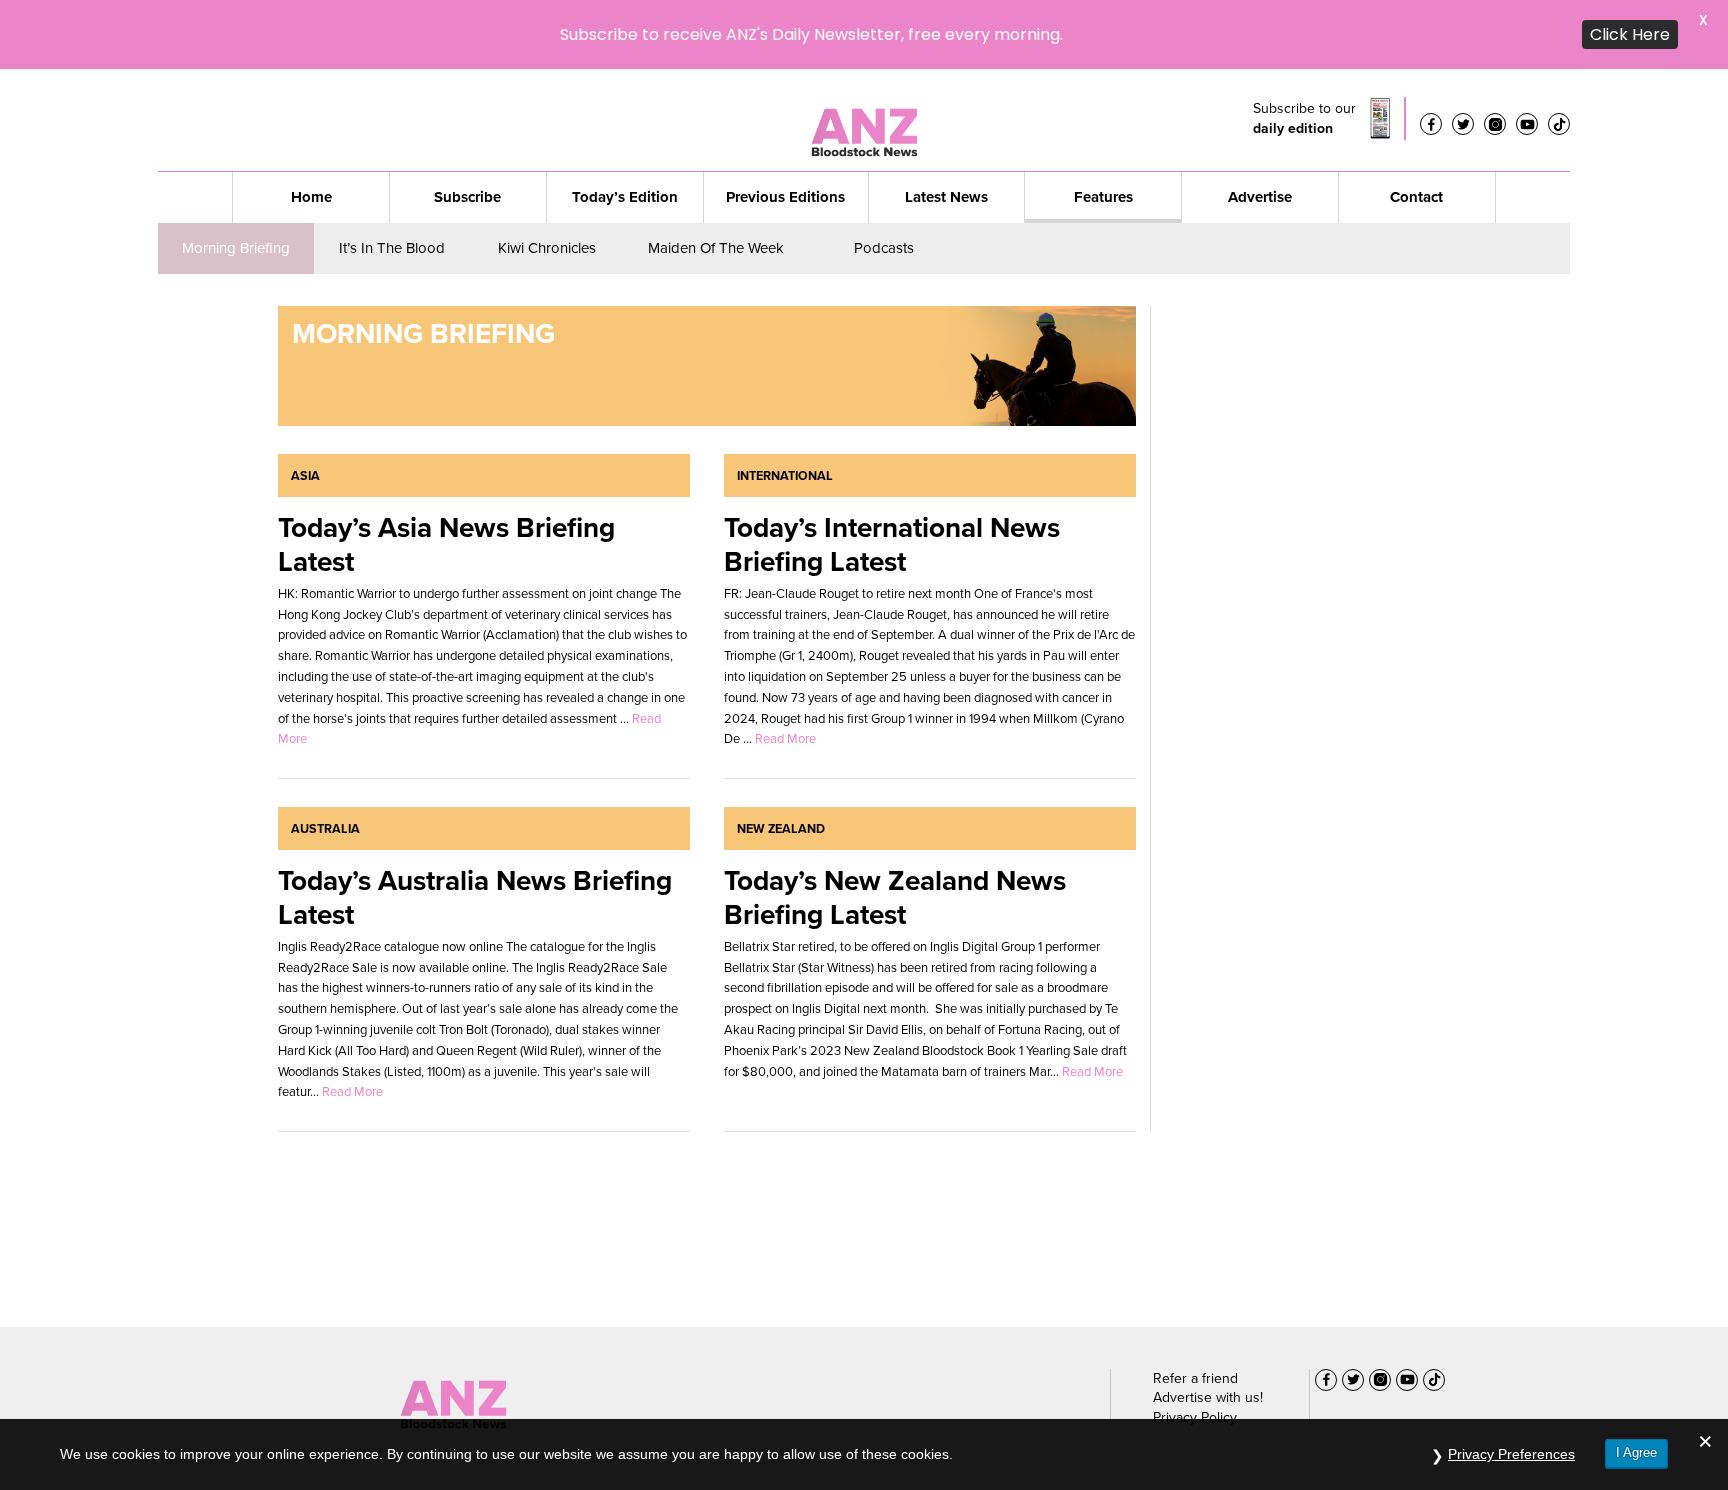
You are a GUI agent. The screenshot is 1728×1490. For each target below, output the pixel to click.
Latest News (946, 128)
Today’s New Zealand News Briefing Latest (895, 828)
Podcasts (884, 179)
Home (311, 128)
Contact (1416, 128)
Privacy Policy (1195, 1348)
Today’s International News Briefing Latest (892, 475)
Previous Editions (785, 128)
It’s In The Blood (392, 179)
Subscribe (467, 128)
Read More (785, 669)
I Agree (1636, 1452)
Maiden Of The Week (716, 179)
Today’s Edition (625, 128)
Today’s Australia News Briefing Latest (475, 828)
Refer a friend (1195, 1309)
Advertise (1260, 128)
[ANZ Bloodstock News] (453, 1330)
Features (1103, 128)
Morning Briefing (236, 179)
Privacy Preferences (1511, 1454)
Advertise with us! (1208, 1328)
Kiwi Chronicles (547, 179)
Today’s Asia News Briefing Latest (446, 475)
